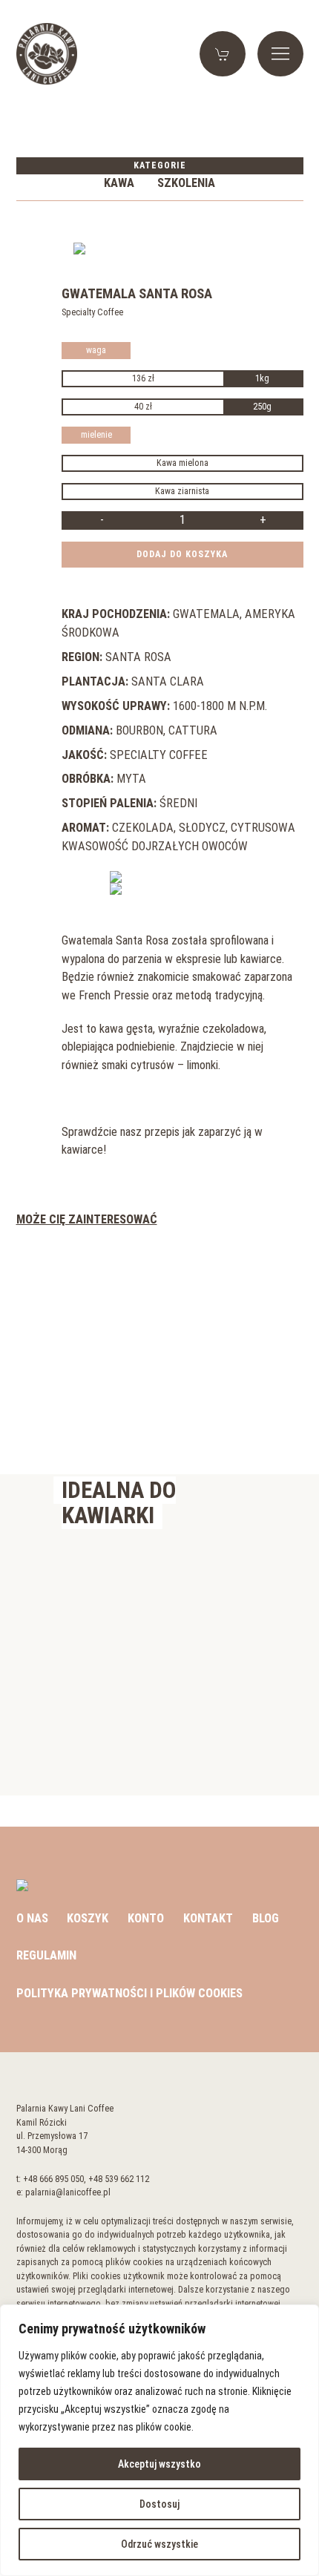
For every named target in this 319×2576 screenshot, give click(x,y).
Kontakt (208, 1918)
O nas (32, 1918)
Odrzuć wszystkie (159, 2544)
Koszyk (88, 1918)
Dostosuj (159, 2504)
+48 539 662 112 (119, 2179)
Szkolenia (186, 183)
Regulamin (46, 1955)
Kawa (119, 183)
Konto (146, 1918)
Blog (266, 1918)
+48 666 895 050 (53, 2179)
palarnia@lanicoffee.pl (68, 2192)
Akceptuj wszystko (159, 2464)
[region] (159, 2440)
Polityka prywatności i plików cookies (129, 1993)
